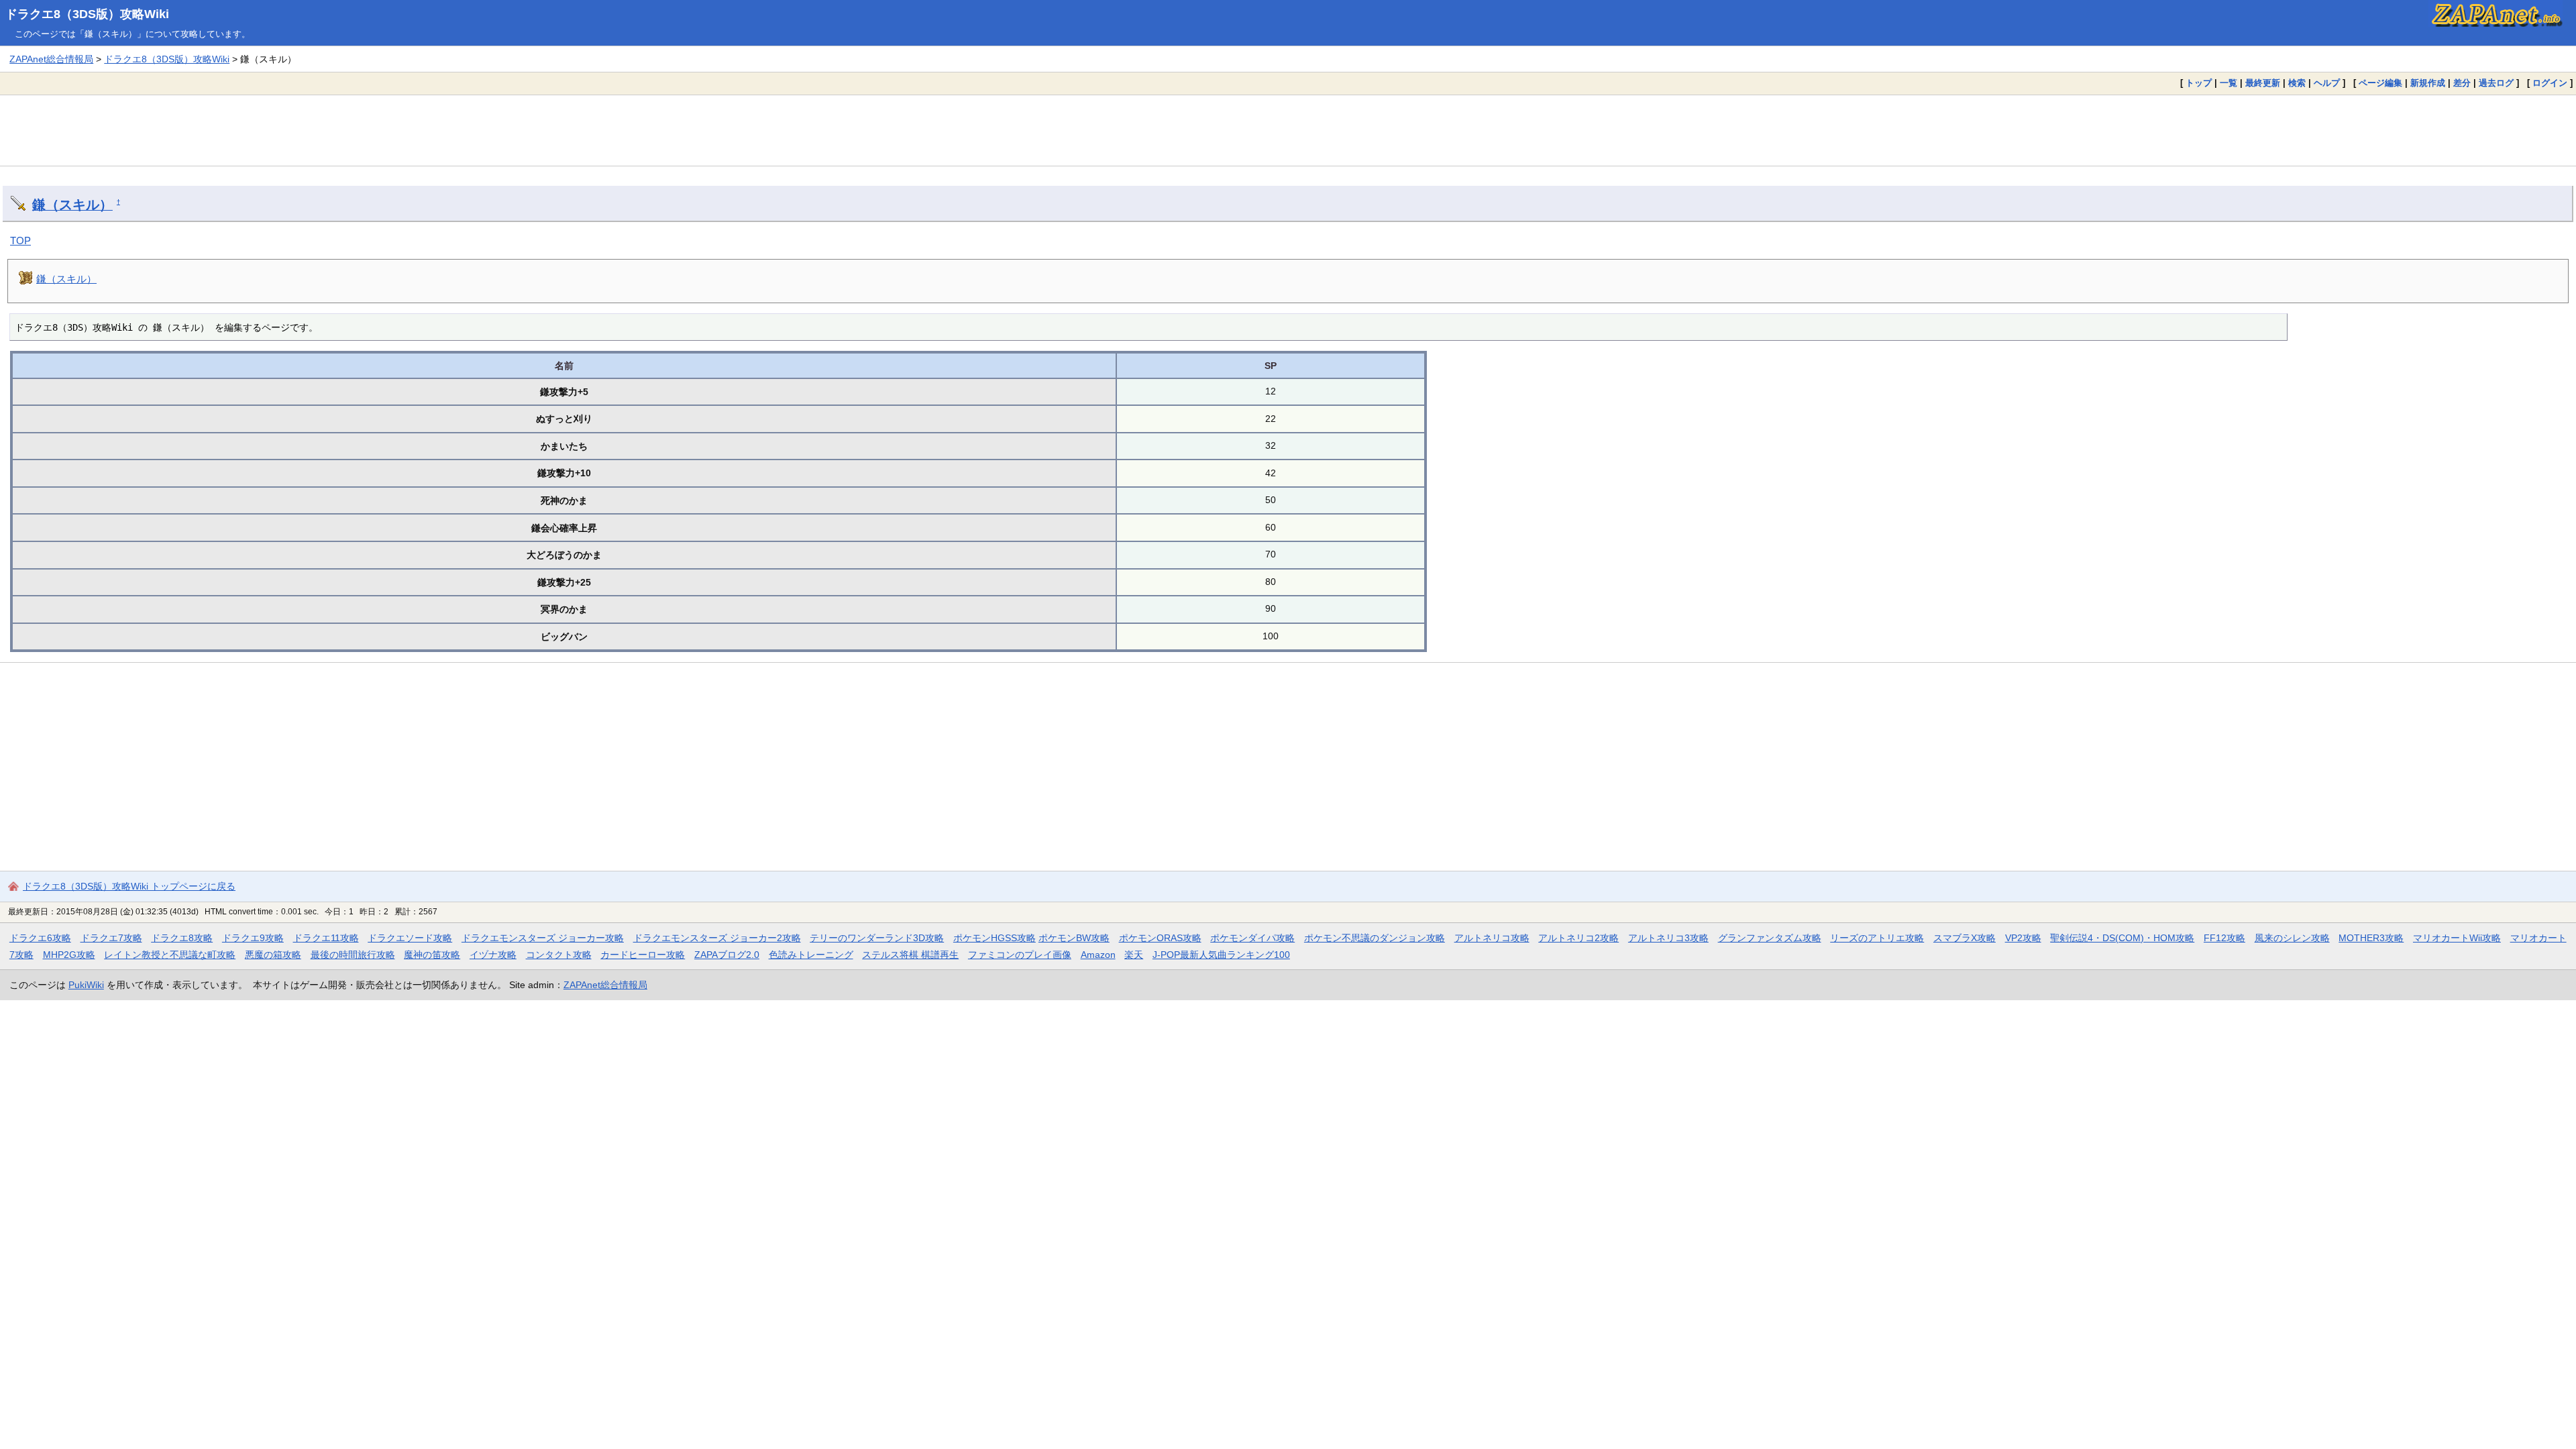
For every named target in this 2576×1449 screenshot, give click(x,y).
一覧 (2229, 83)
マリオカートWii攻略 (2457, 938)
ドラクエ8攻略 (182, 938)
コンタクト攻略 (559, 955)
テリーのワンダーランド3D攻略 (877, 938)
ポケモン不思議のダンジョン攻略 (1375, 938)
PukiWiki (86, 985)
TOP (20, 240)
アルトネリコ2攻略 (1578, 938)
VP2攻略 (2023, 938)
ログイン (2550, 83)
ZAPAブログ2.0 (727, 955)
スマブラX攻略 (1965, 938)
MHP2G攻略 (69, 955)
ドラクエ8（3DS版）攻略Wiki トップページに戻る (129, 886)
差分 (2462, 83)
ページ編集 (2380, 83)
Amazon (1098, 955)
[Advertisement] (1288, 130)
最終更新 (2263, 83)
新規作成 (2428, 83)
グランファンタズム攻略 (1770, 938)
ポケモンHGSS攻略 (995, 938)
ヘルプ (2327, 83)
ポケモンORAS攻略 (1160, 938)
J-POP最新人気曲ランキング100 (1221, 955)
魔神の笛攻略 (432, 955)
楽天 (1134, 955)
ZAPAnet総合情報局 (51, 59)
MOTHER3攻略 (2371, 938)
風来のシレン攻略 (2292, 938)
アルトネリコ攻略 (1492, 938)
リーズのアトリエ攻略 (1877, 938)
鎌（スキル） (72, 205)
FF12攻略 (2224, 938)
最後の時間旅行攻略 (353, 955)
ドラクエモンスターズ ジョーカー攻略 (543, 938)
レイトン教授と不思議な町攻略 (170, 955)
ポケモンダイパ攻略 (1252, 938)
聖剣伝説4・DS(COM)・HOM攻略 (2122, 938)
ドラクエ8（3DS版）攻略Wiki (87, 14)
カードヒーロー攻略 (643, 955)
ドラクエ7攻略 (111, 938)
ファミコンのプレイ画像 (1020, 955)
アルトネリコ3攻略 (1668, 938)
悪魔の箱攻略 (273, 955)
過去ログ (2496, 83)
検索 (2297, 83)
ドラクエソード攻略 (410, 938)
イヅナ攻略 (493, 955)
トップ (2199, 83)
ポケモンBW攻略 (1074, 938)
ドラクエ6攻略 (40, 938)
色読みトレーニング (811, 955)
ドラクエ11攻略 (326, 938)
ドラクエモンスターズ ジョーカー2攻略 (717, 938)
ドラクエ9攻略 (253, 938)
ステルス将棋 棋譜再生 (910, 955)
